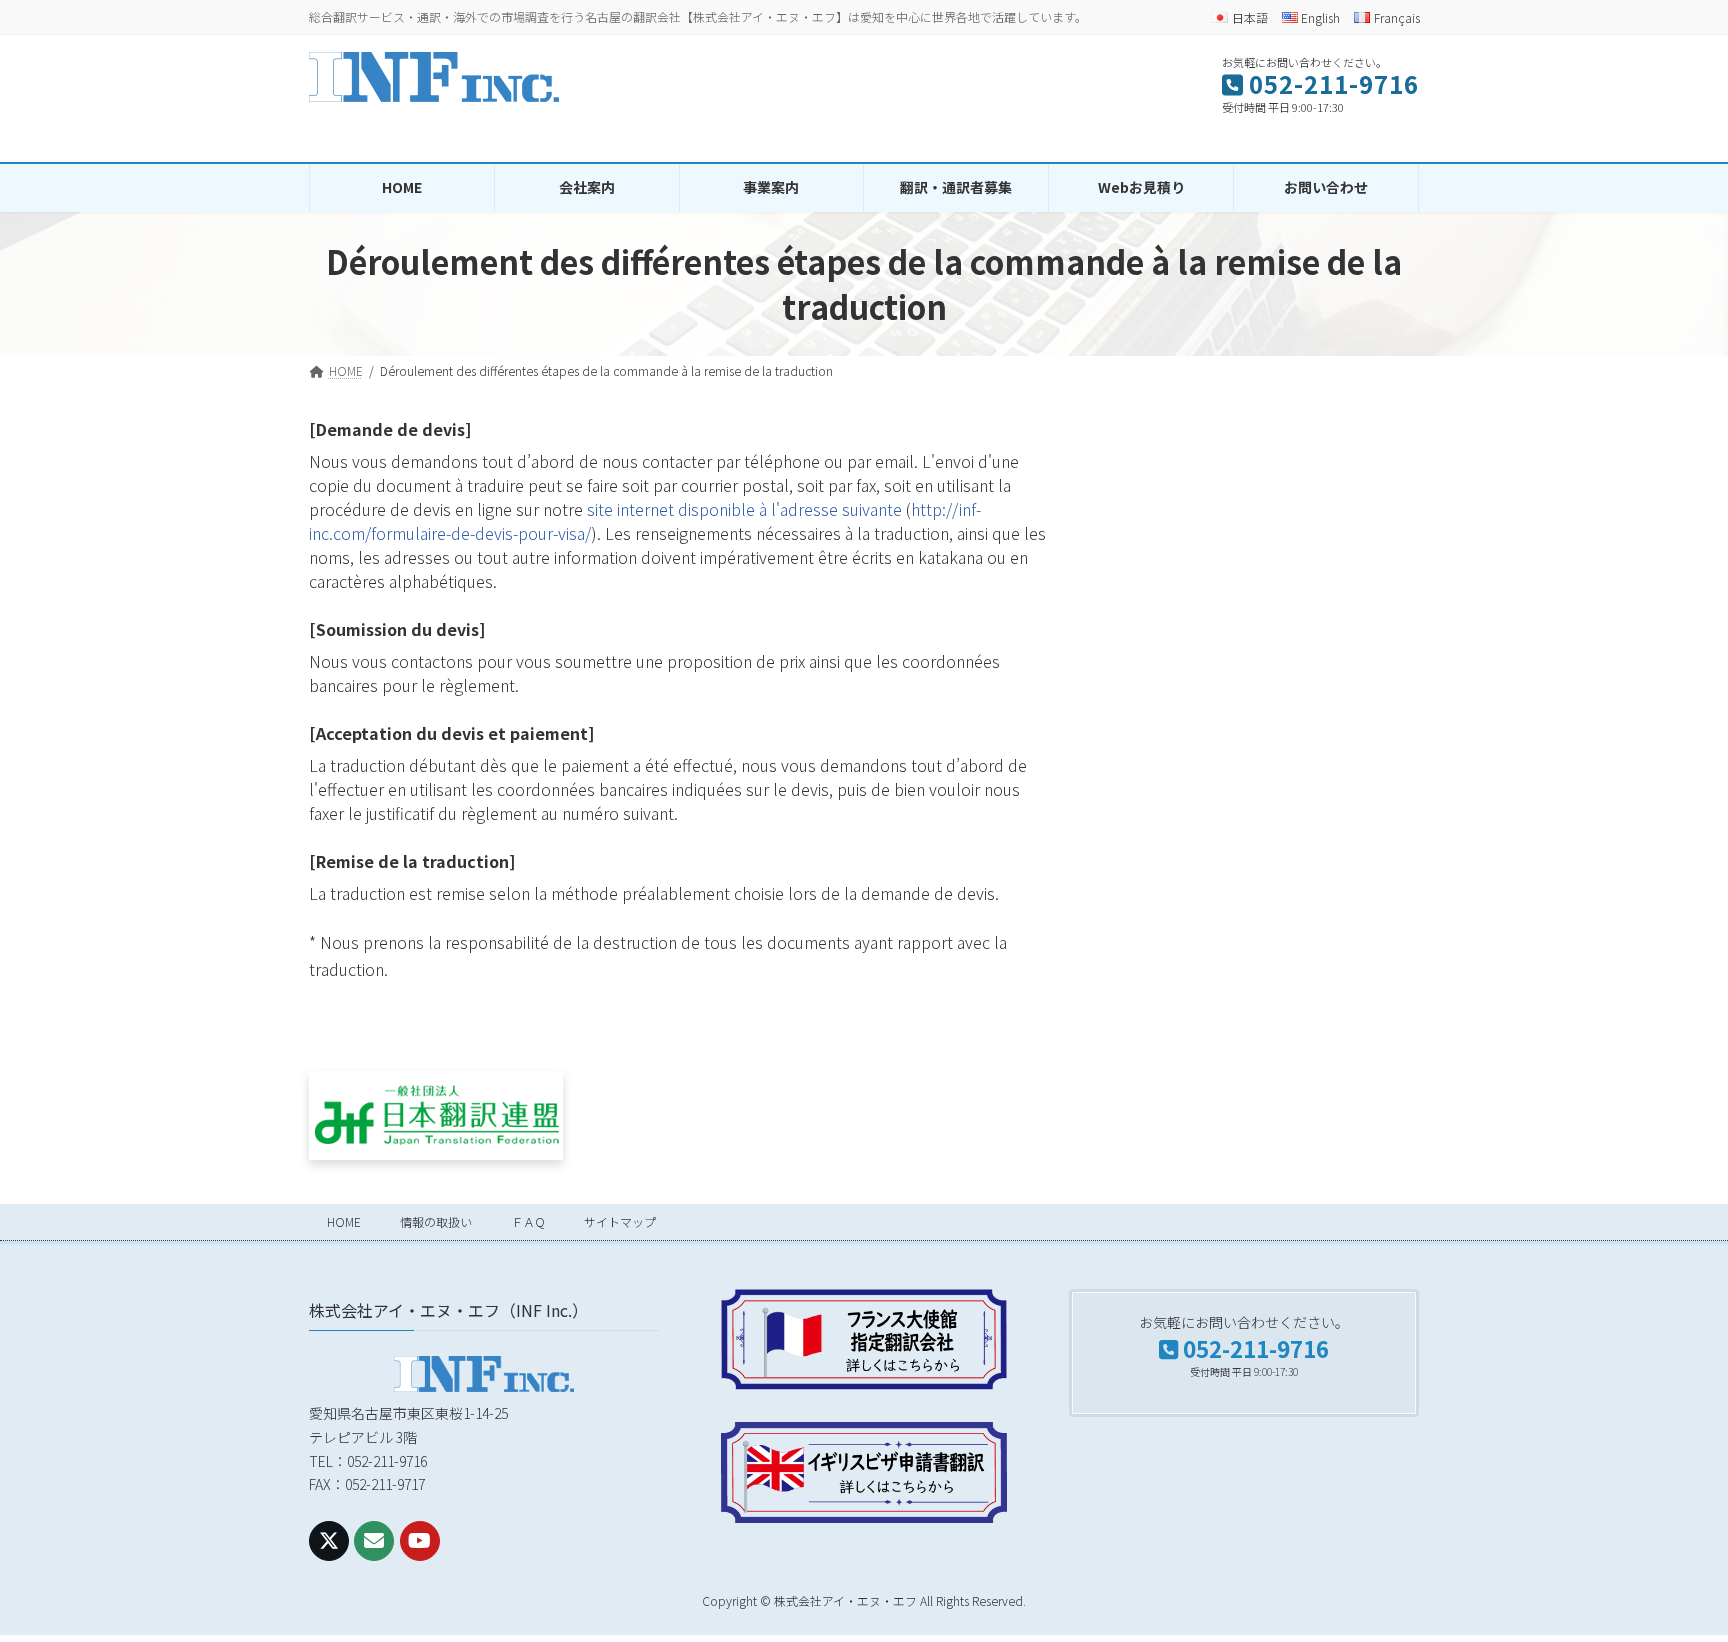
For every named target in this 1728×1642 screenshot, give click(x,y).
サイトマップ (620, 1221)
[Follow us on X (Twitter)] (329, 1540)
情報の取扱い (436, 1221)
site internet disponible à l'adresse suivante (744, 509)
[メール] (374, 1540)
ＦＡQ (528, 1221)
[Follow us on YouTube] (420, 1540)
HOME (344, 1221)
